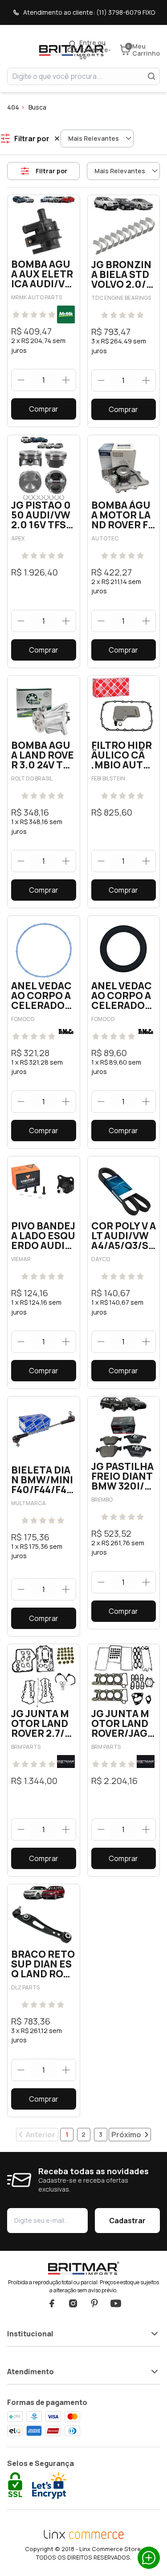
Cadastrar (127, 2221)
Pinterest (94, 2303)
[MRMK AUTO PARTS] (66, 314)
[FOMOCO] (66, 1032)
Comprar (44, 409)
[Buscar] (151, 76)
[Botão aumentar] (66, 380)
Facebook (52, 2303)
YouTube (116, 2303)
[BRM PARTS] (66, 1762)
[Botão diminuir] (21, 380)
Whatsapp (149, 2558)
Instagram (73, 2303)
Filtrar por (51, 171)
